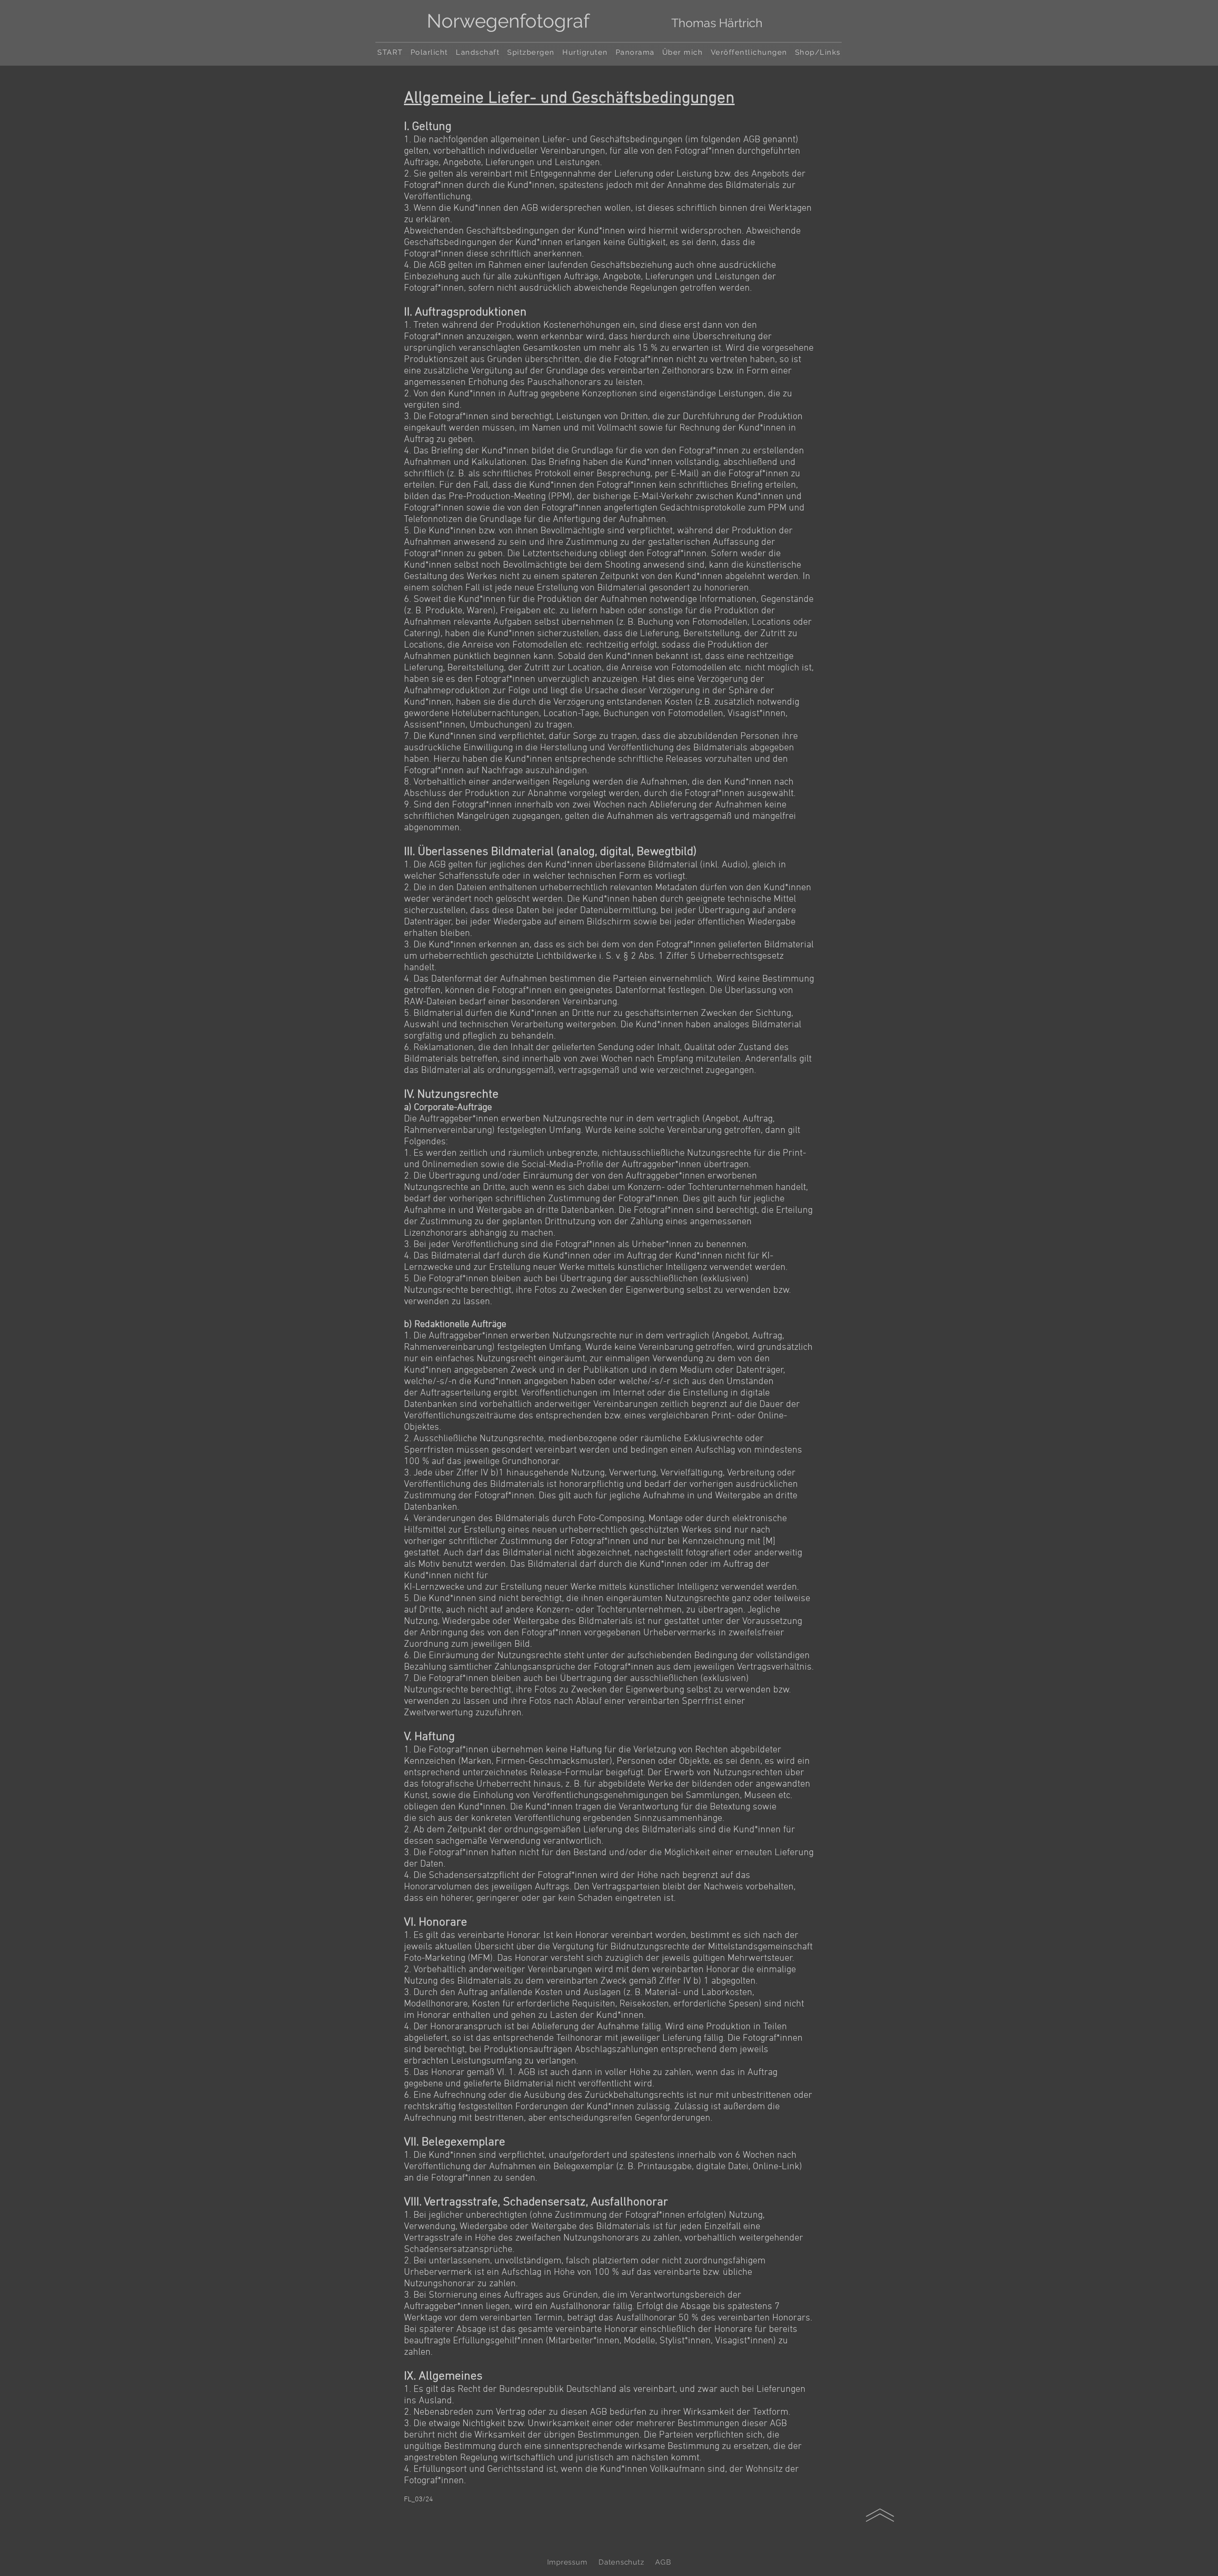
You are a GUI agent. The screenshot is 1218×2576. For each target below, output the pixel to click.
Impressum (567, 2562)
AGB (663, 2562)
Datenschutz (621, 2562)
